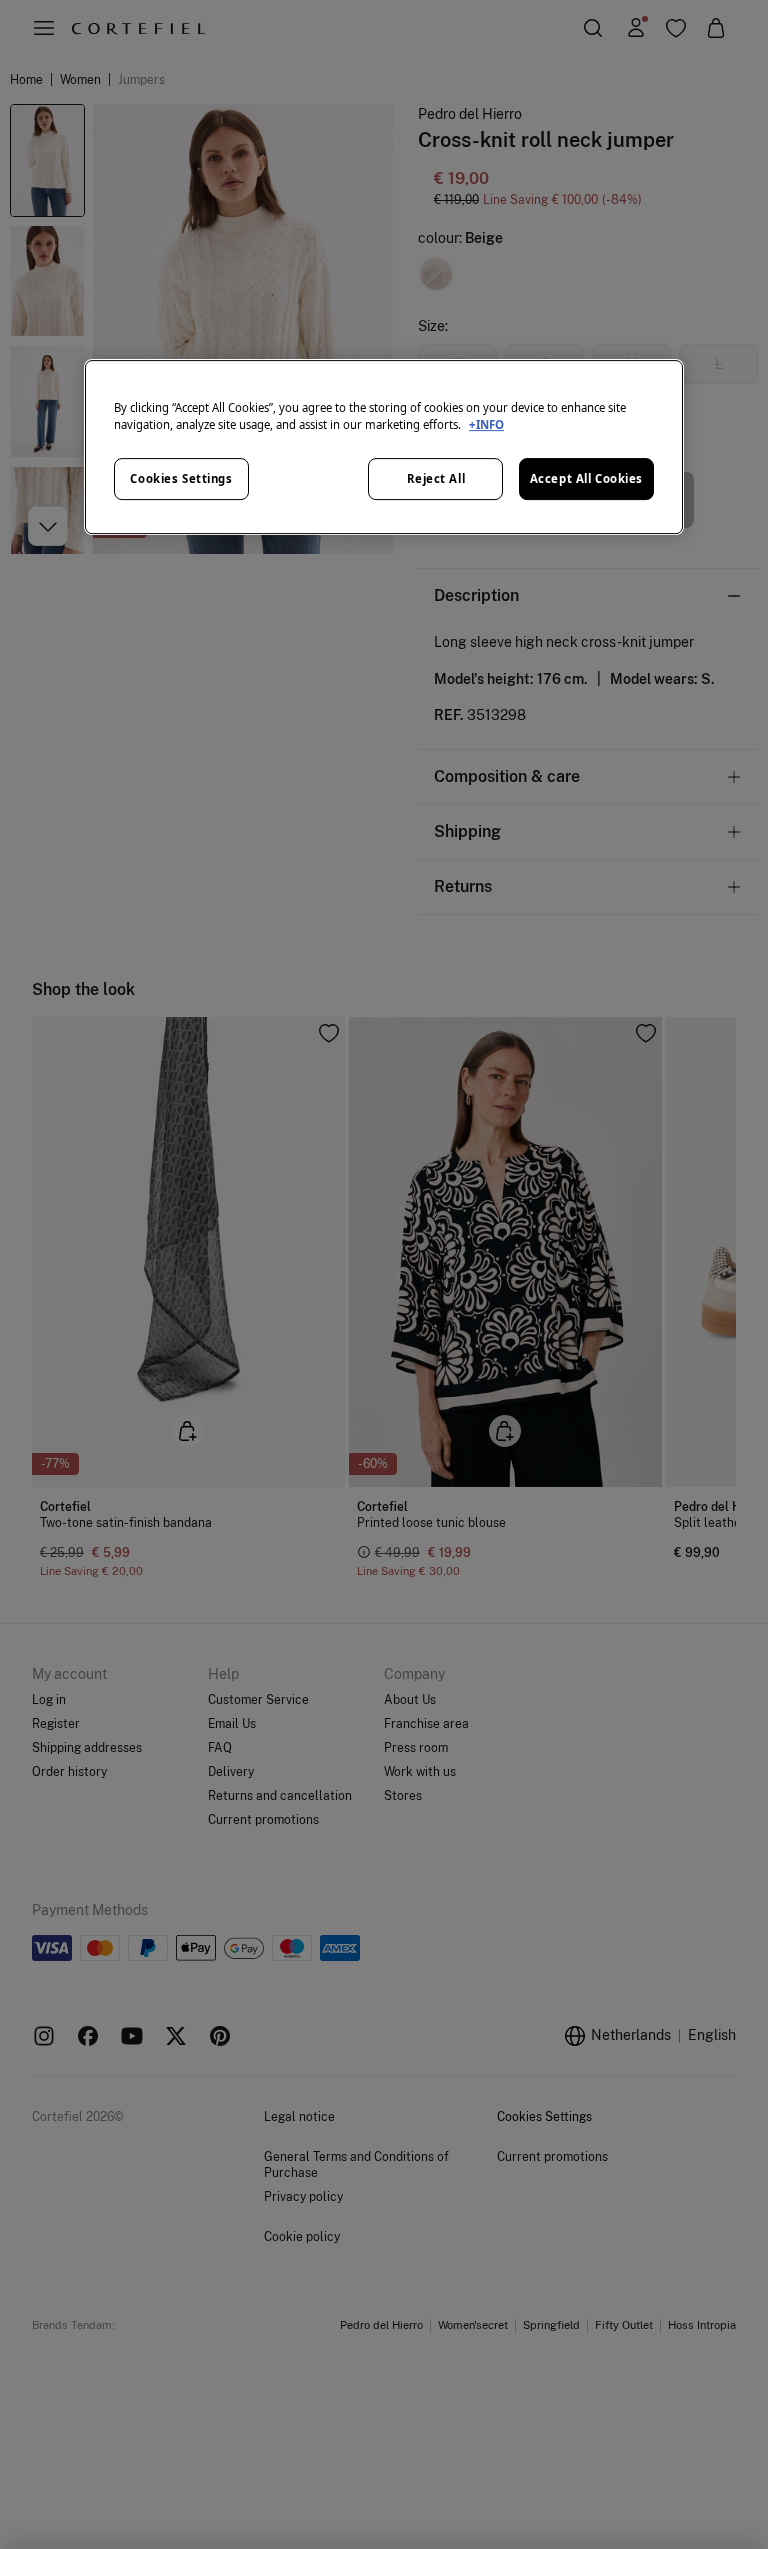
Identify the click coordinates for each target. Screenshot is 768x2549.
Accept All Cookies (586, 479)
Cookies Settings (181, 479)
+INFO (486, 425)
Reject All (436, 479)
